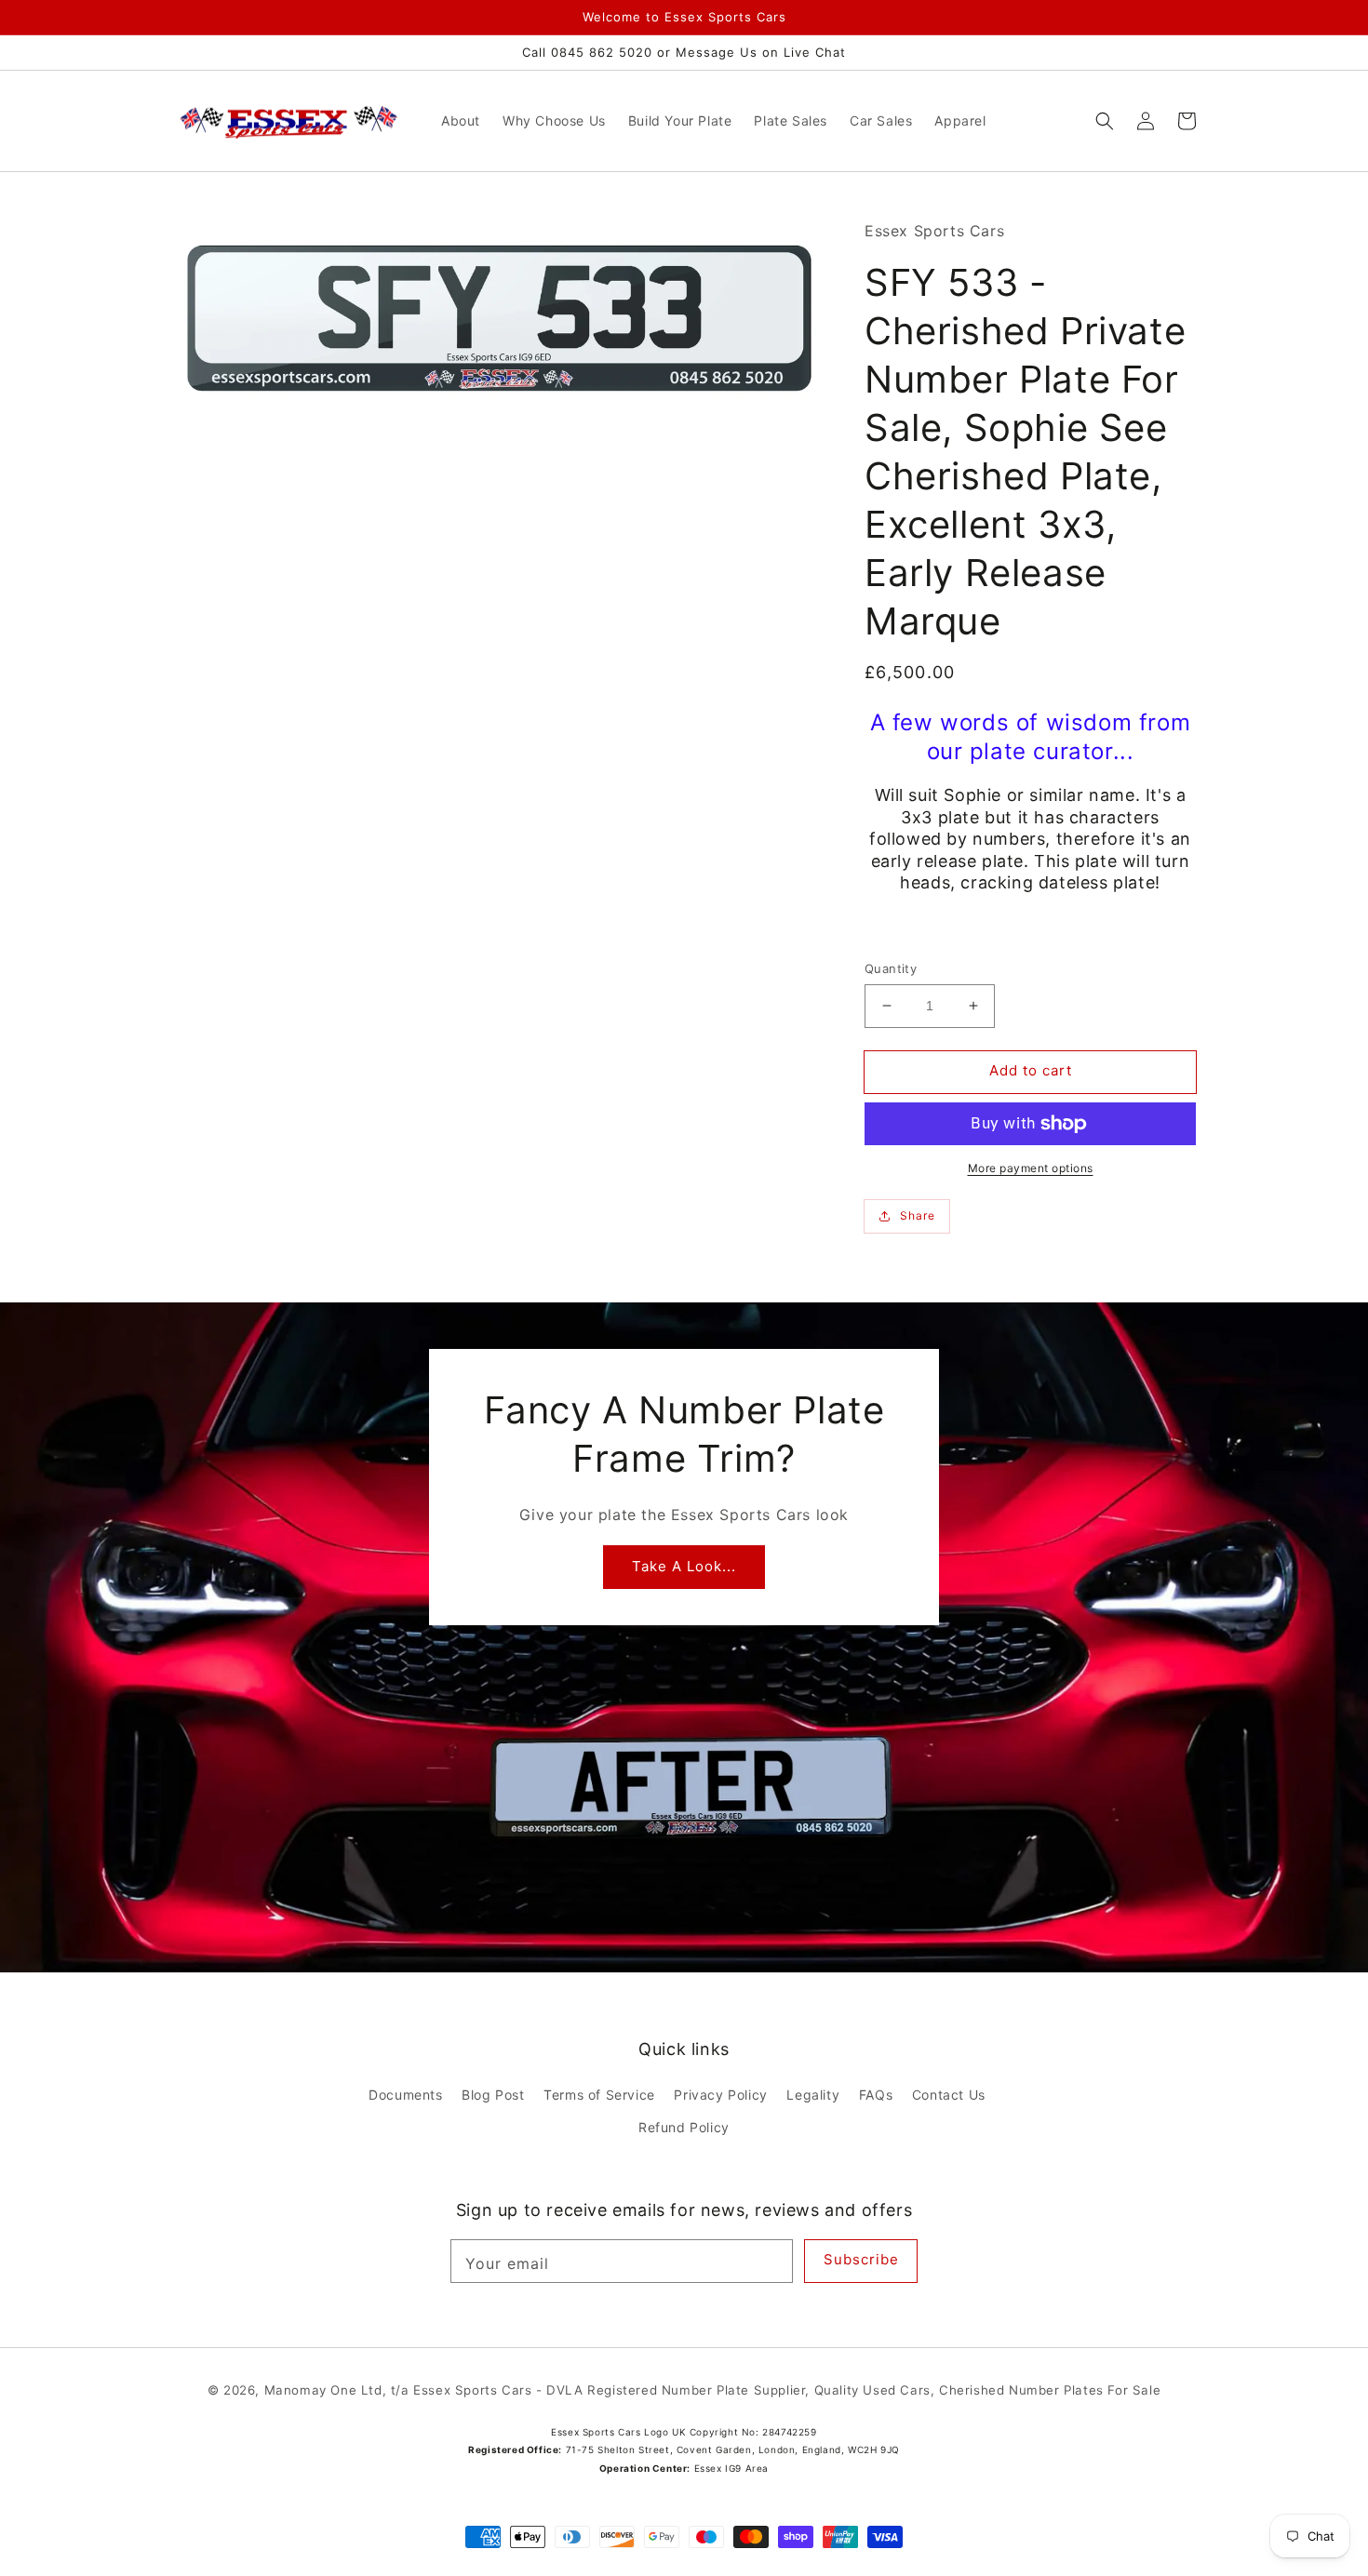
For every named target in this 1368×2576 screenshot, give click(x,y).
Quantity (891, 968)
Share (918, 1215)
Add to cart (1031, 1070)
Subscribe (861, 2259)
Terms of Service (599, 2095)
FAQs (876, 2095)
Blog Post (493, 2095)
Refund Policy (684, 2127)
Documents (405, 2095)
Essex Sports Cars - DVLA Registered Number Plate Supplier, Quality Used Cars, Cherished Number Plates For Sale (787, 2390)
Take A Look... (684, 1566)
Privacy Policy (720, 2095)
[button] (1105, 121)
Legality (813, 2095)
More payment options (1031, 1168)
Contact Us (949, 2095)
